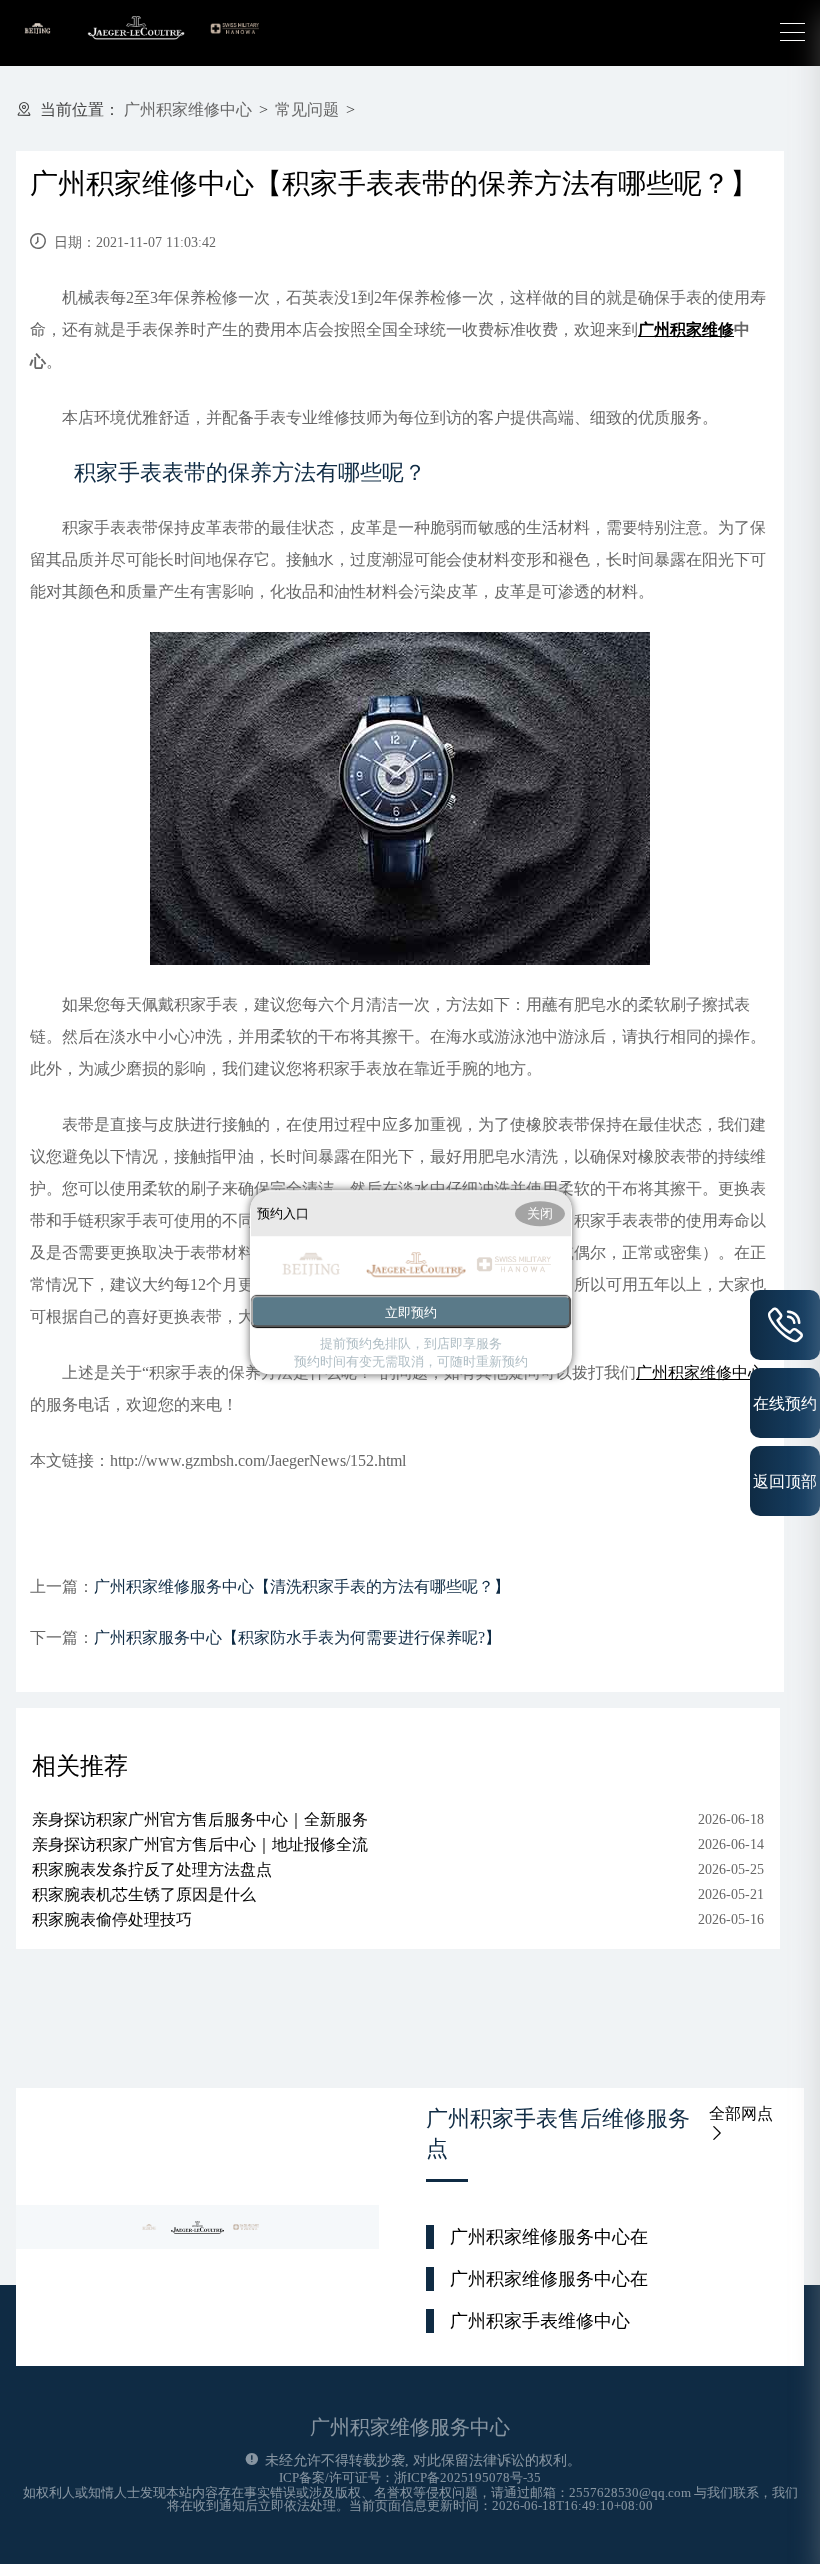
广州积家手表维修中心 (540, 2321)
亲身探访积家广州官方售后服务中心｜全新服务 (200, 1819)
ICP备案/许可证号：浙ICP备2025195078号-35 (410, 2477)
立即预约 (411, 1312)
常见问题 (307, 109)
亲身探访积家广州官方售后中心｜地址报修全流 (200, 1844)
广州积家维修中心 (188, 109)
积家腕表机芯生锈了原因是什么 (144, 1894)
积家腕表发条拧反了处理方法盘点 (152, 1869)
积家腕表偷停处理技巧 (112, 1919)
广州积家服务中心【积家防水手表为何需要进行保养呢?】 (297, 1637)
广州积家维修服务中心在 (549, 2237)
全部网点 (741, 2113)
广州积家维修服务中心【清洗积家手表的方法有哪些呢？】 (302, 1586)
